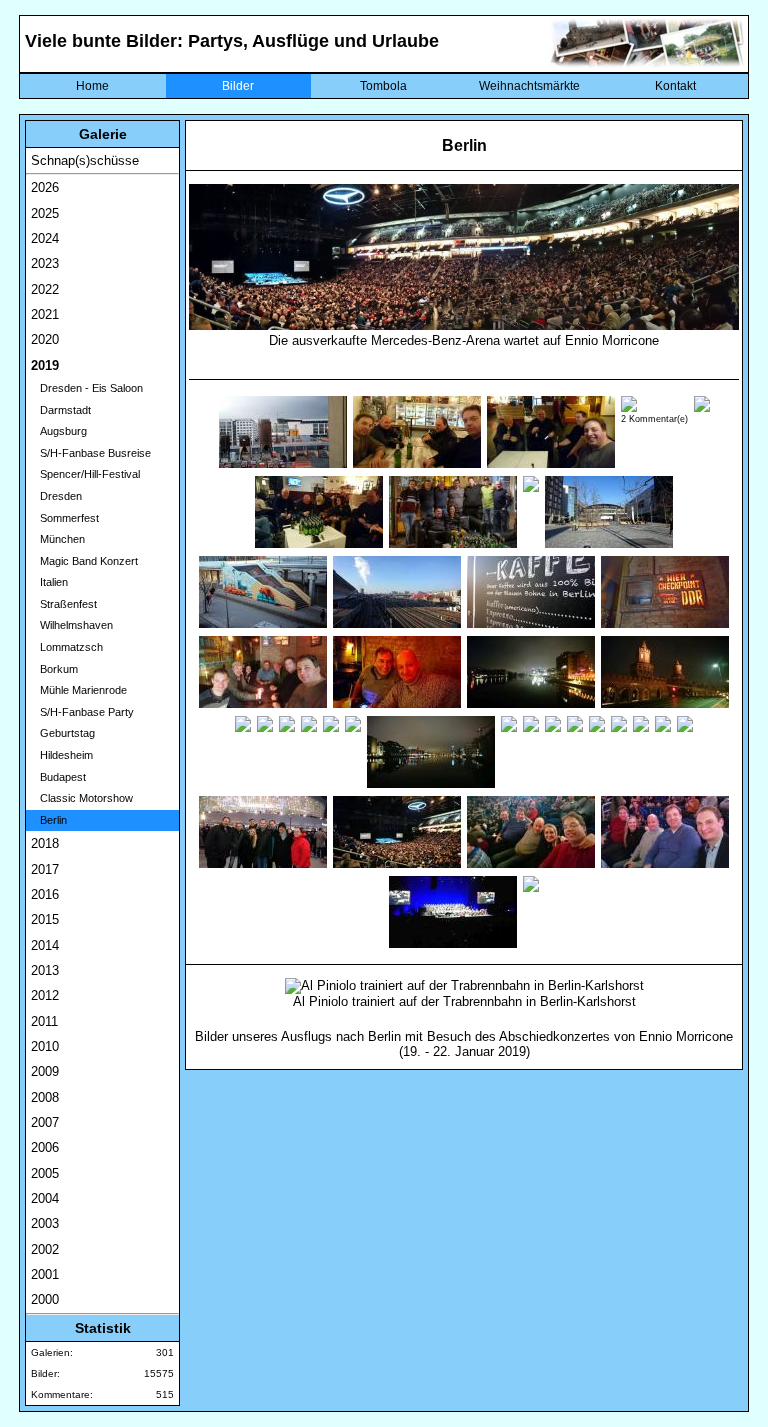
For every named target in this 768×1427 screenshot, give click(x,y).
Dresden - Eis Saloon (87, 388)
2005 (45, 1173)
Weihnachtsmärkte (529, 86)
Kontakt (675, 86)
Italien (49, 582)
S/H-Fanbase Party (82, 712)
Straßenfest (64, 604)
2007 (45, 1122)
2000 (45, 1299)
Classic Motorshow (82, 798)
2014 (45, 945)
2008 (45, 1097)
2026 (45, 187)
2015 (45, 919)
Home (92, 86)
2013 (45, 970)
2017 (45, 869)
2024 (45, 238)
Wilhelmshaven (72, 625)
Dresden (56, 496)
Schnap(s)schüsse (85, 160)
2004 (45, 1198)
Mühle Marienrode (79, 690)
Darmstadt (61, 410)
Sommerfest (65, 518)
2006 (45, 1147)
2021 (45, 314)
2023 (45, 263)
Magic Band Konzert (84, 561)
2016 (45, 894)
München (58, 539)
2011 (44, 1021)
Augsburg (59, 431)
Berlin (49, 820)
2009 (45, 1071)
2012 (45, 995)
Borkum (54, 669)
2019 (45, 365)
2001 (45, 1274)
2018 (45, 843)
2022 (45, 289)
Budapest (58, 777)
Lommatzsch (67, 647)
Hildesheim (62, 755)
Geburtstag (63, 733)
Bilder (238, 86)
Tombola (383, 86)
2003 (45, 1223)
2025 (45, 213)
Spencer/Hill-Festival (85, 474)
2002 (45, 1249)
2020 (45, 339)
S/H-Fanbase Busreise (91, 453)
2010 (45, 1046)
